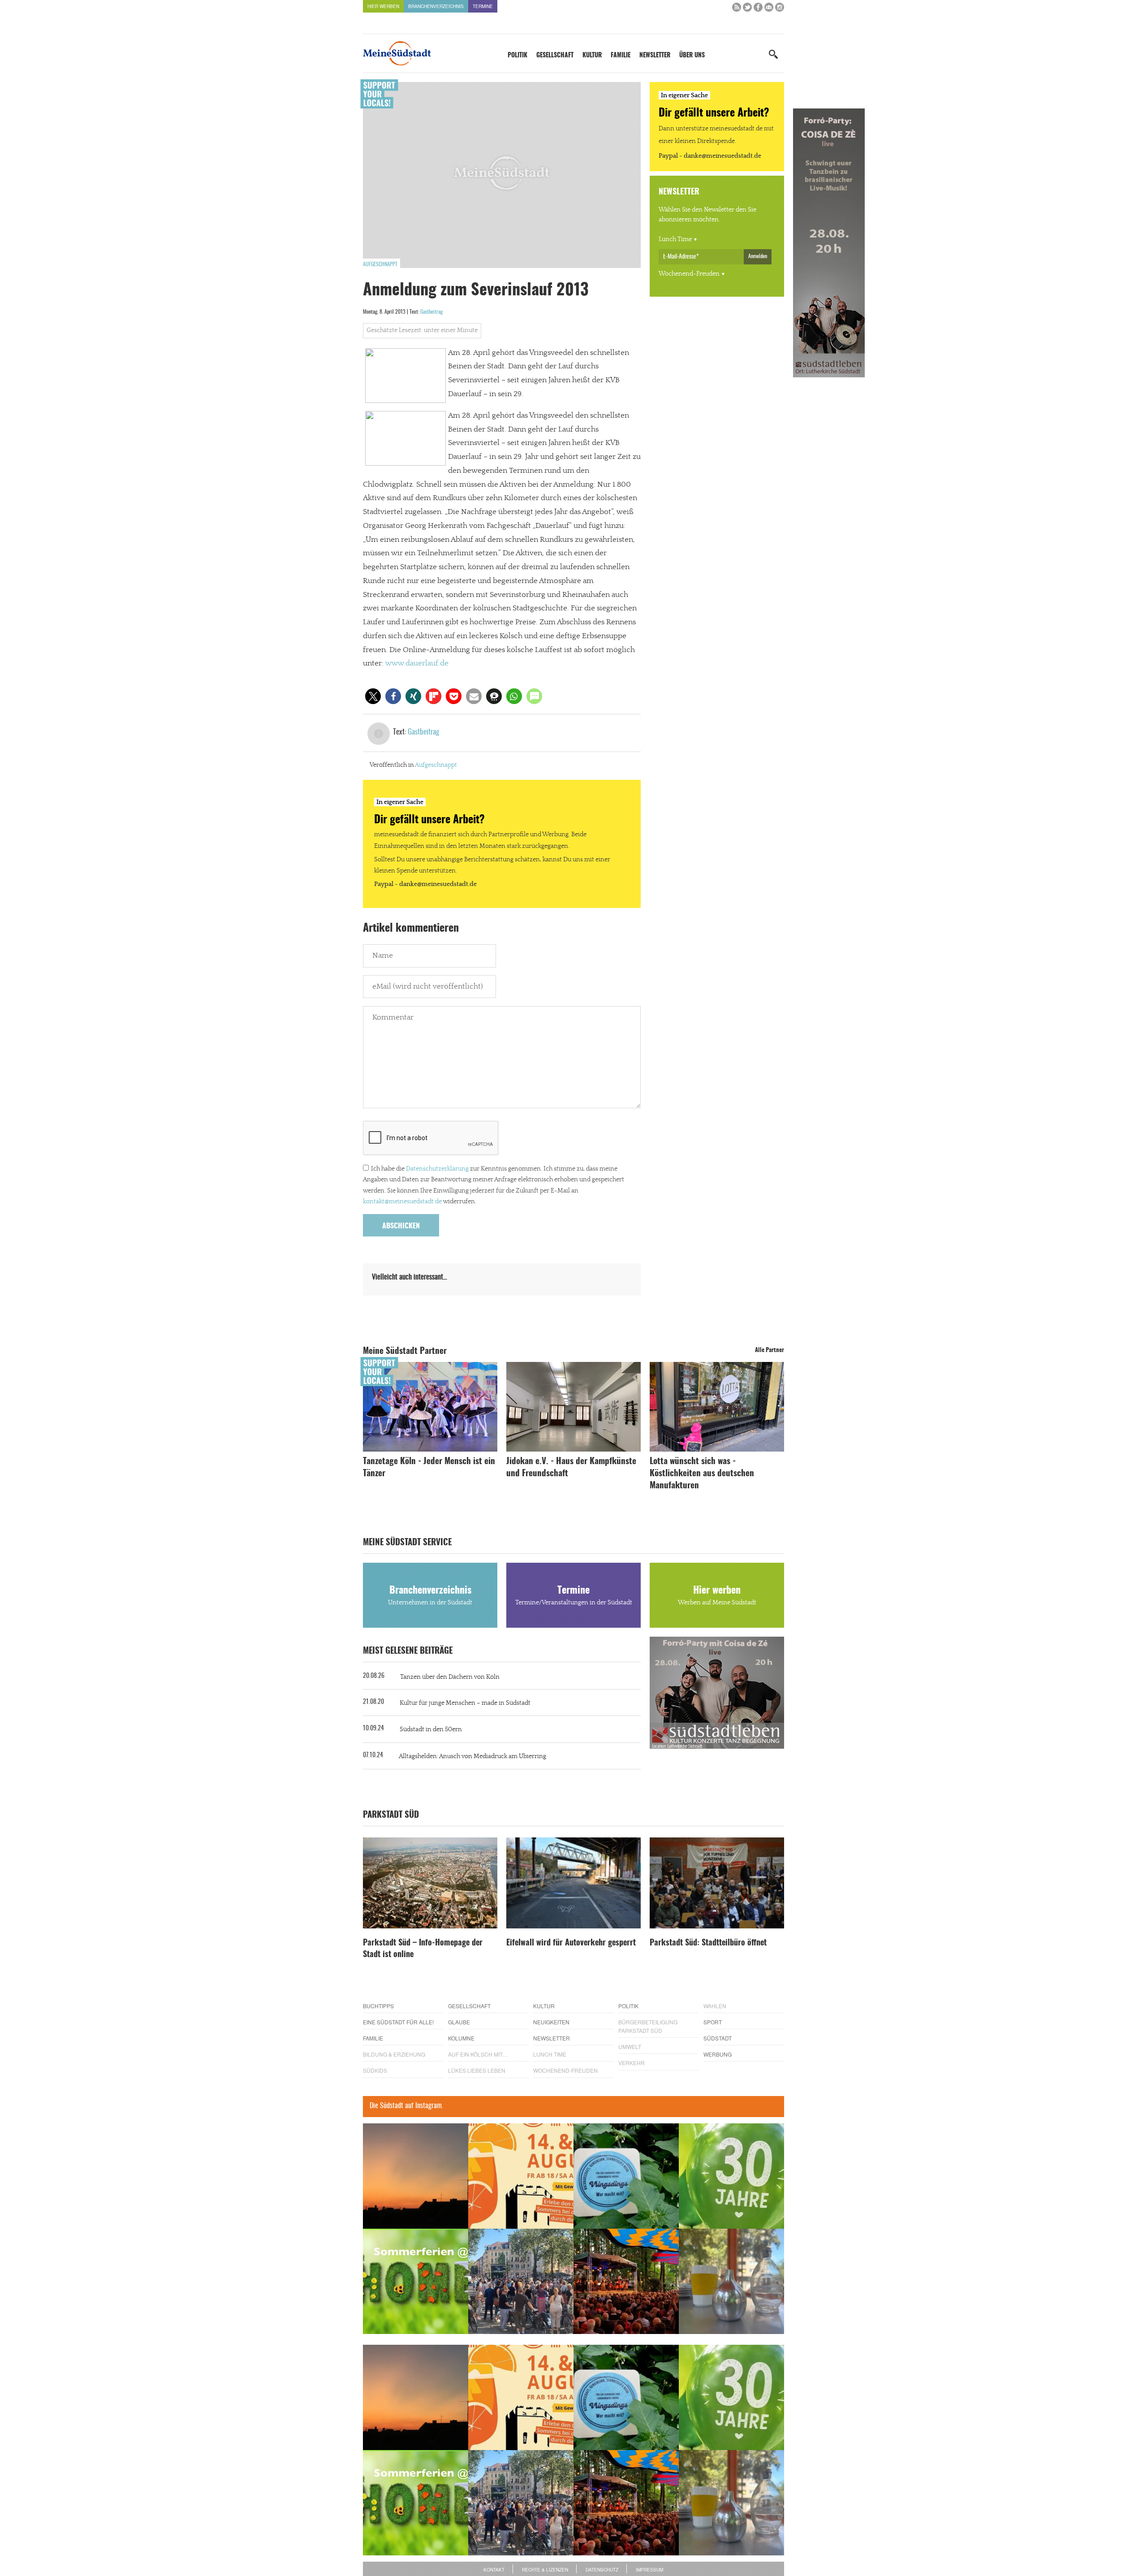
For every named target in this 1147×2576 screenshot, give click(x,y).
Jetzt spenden (396, 1336)
